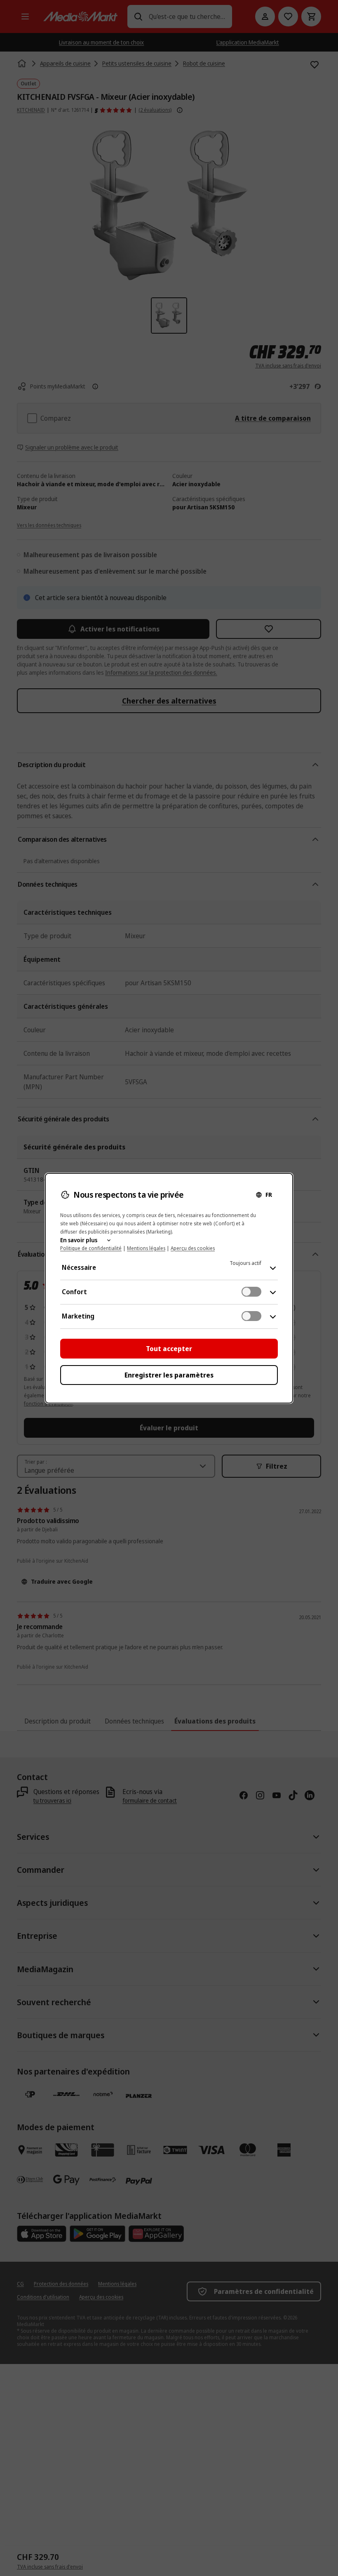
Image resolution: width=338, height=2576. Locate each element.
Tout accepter (169, 1349)
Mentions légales (146, 1248)
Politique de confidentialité (91, 1248)
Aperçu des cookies (193, 1248)
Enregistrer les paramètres (169, 1375)
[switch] (251, 1292)
